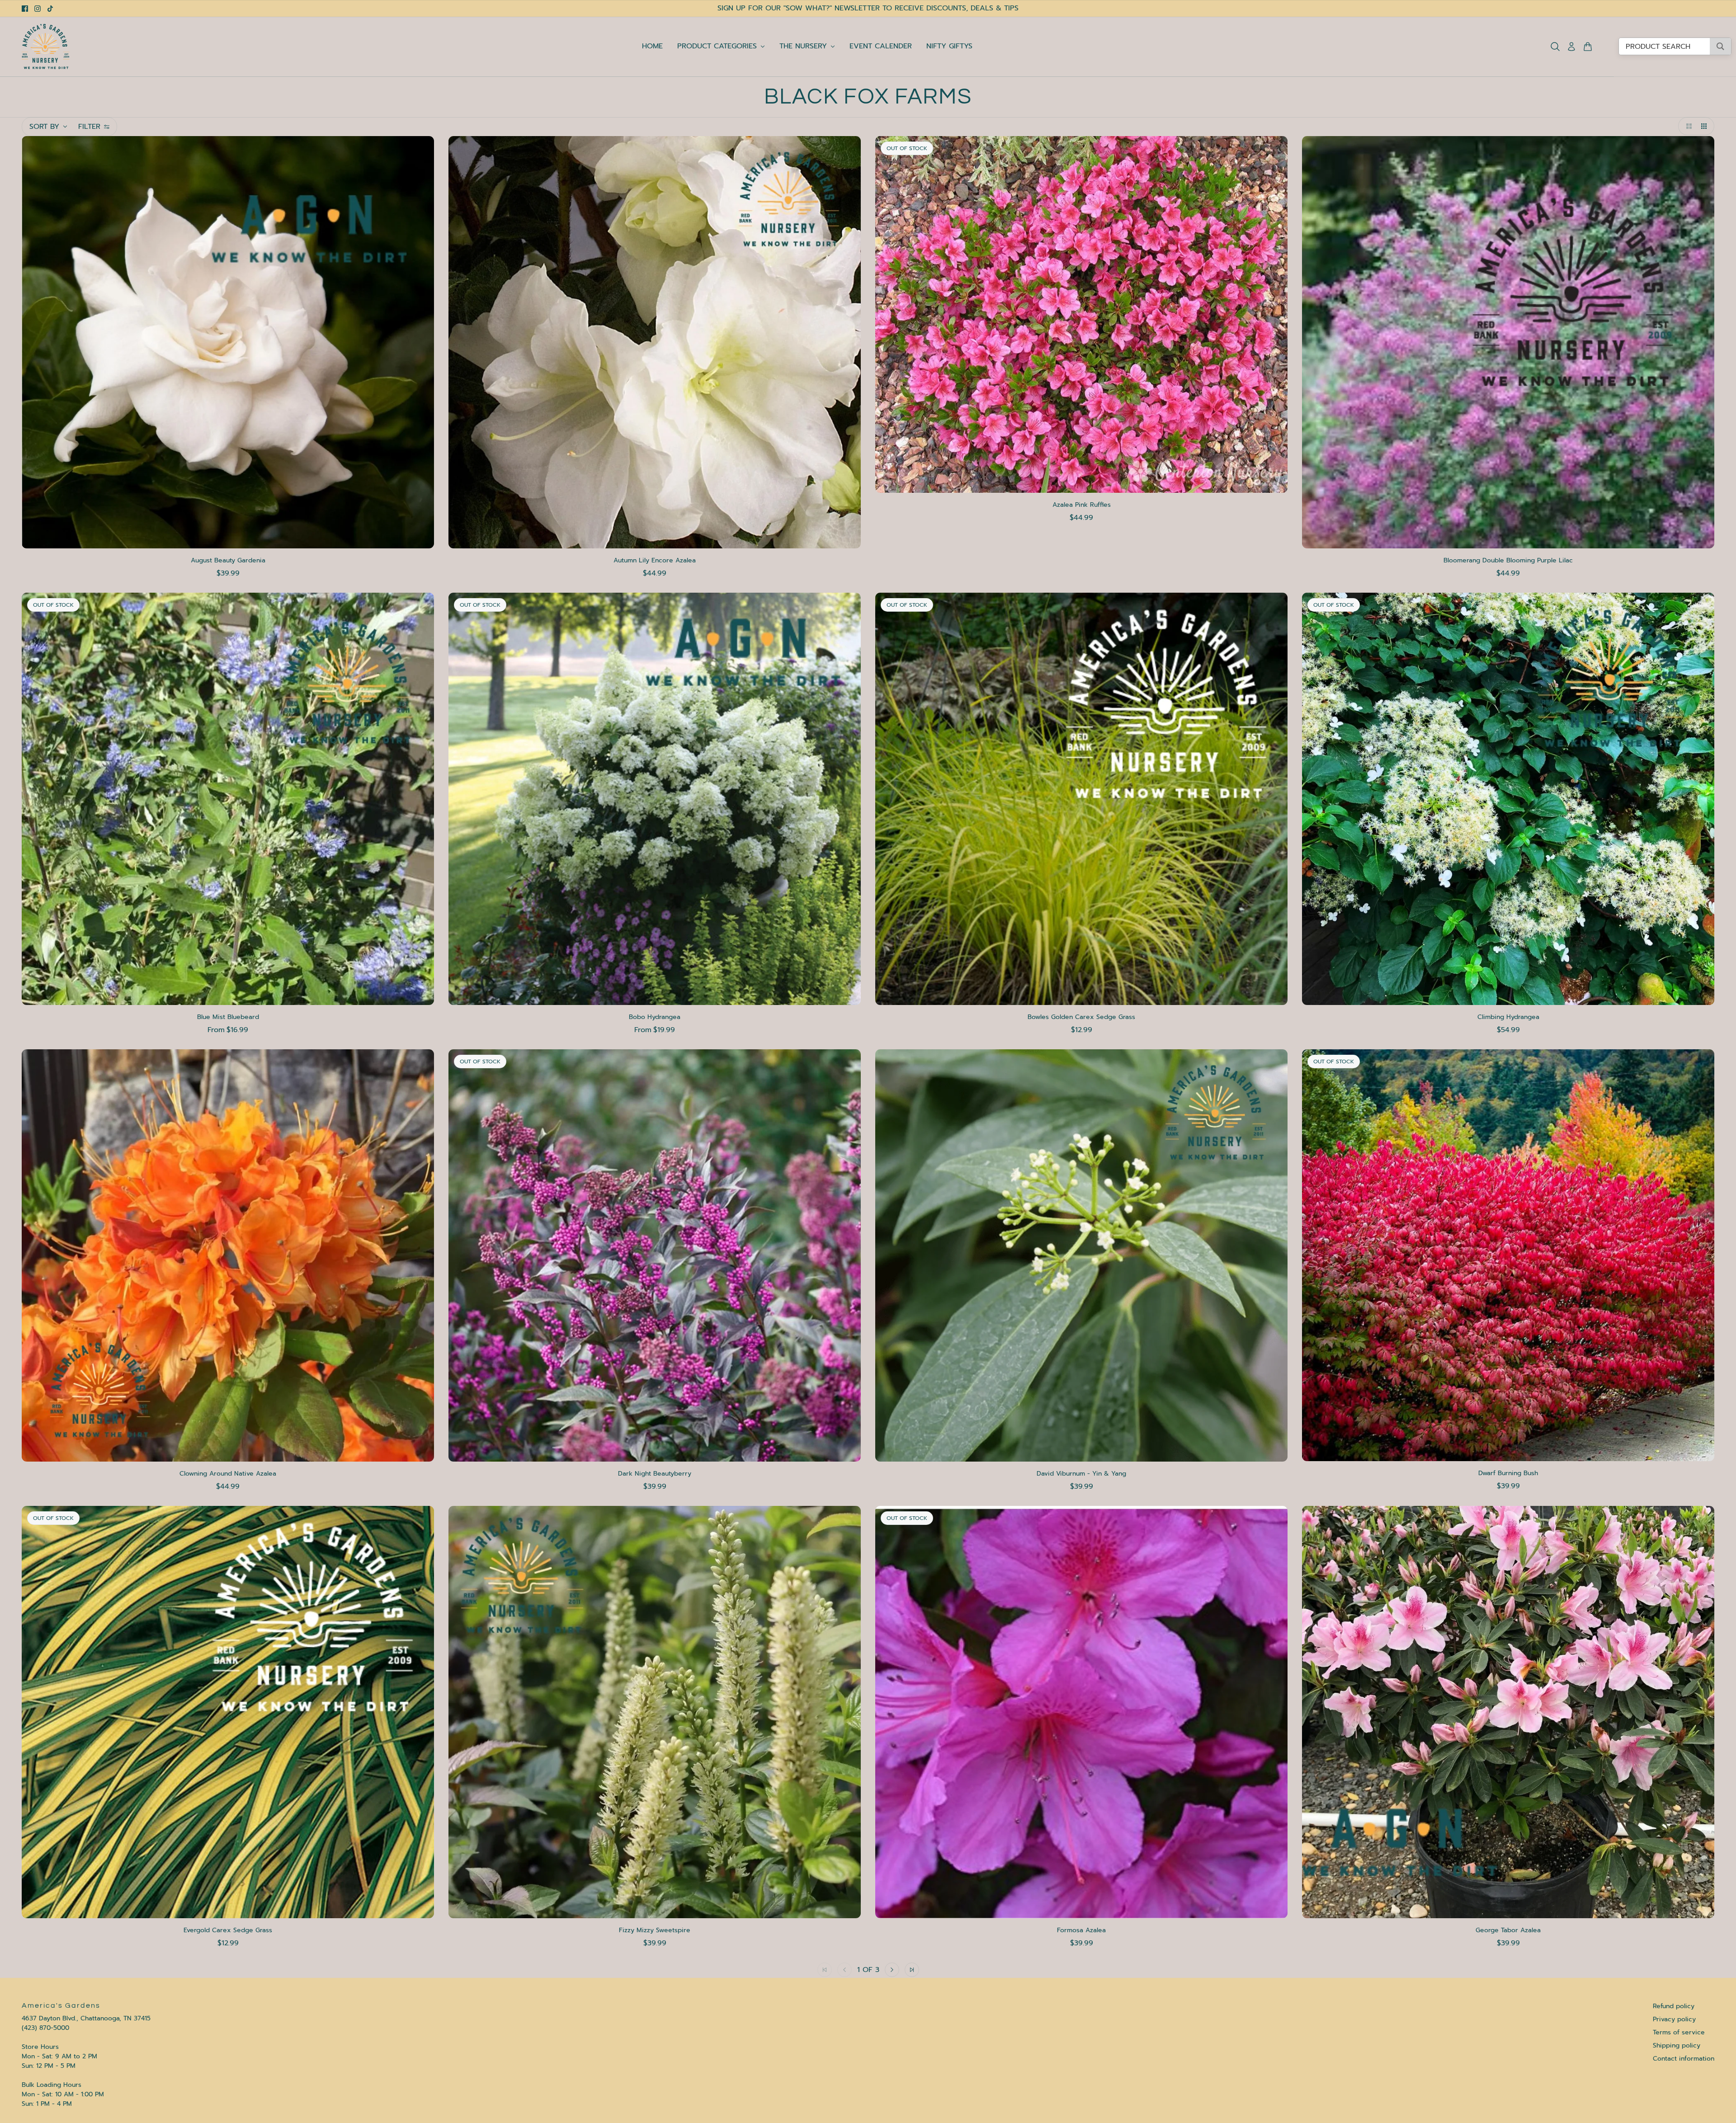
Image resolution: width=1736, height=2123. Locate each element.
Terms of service (1679, 2032)
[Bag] (1588, 47)
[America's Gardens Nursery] (46, 47)
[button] (1687, 126)
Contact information (1684, 2059)
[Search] (1555, 47)
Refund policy (1674, 2006)
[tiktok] (50, 9)
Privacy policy (1674, 2019)
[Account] (1571, 47)
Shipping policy (1677, 2045)
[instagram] (38, 9)
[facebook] (25, 9)
